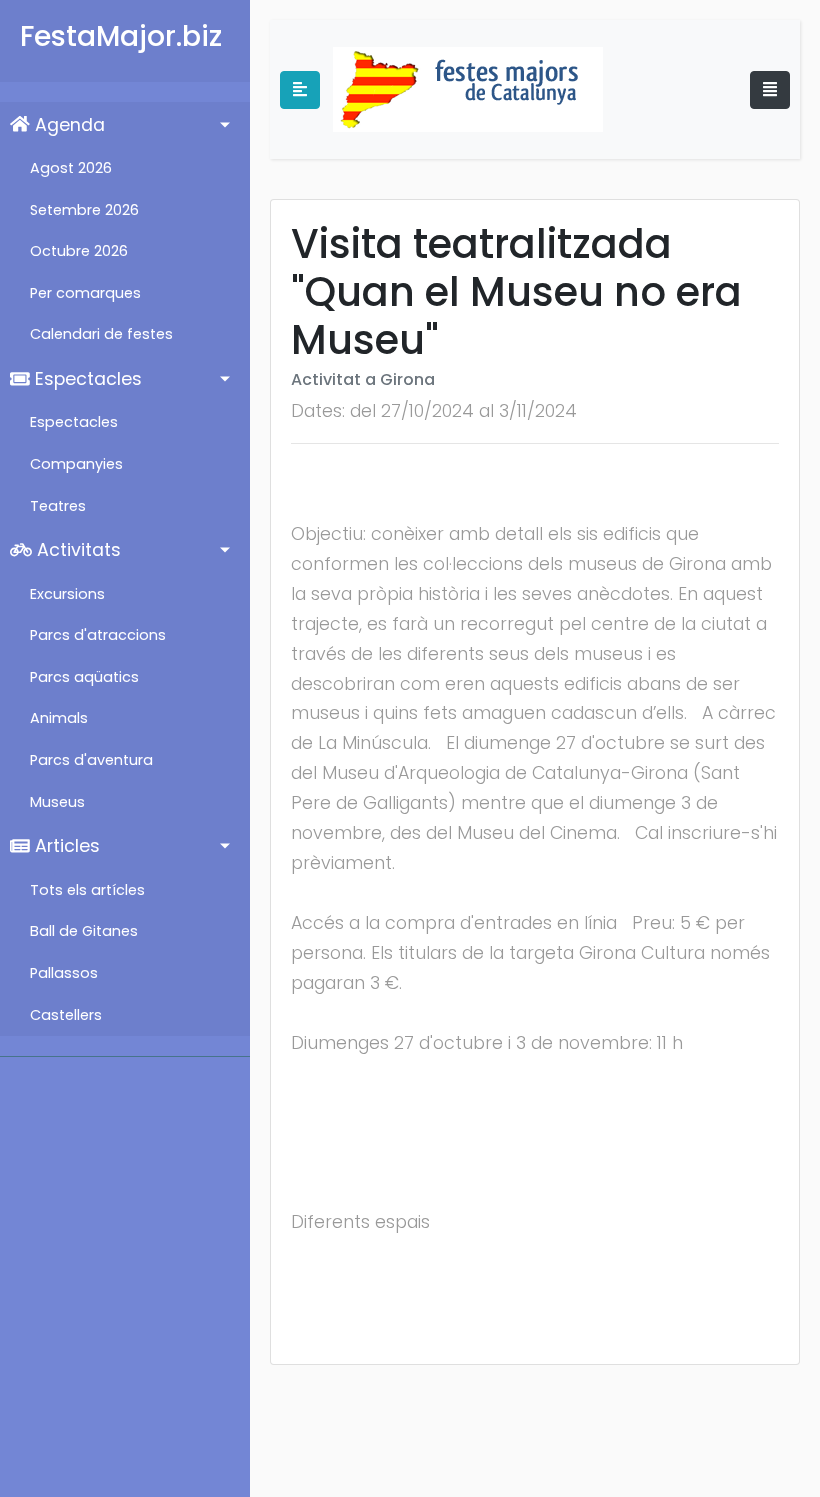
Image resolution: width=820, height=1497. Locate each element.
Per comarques (85, 293)
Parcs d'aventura (91, 760)
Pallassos (64, 973)
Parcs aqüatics (84, 677)
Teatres (58, 506)
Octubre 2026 (79, 251)
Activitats (76, 550)
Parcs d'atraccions (98, 635)
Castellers (66, 1015)
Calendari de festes (101, 334)
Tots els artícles (87, 890)
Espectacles (86, 379)
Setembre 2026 (84, 210)
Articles (65, 846)
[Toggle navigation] (770, 90)
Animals (59, 718)
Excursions (67, 594)
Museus (57, 802)
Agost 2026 (71, 168)
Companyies (76, 464)
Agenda (67, 125)
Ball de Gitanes (84, 931)
